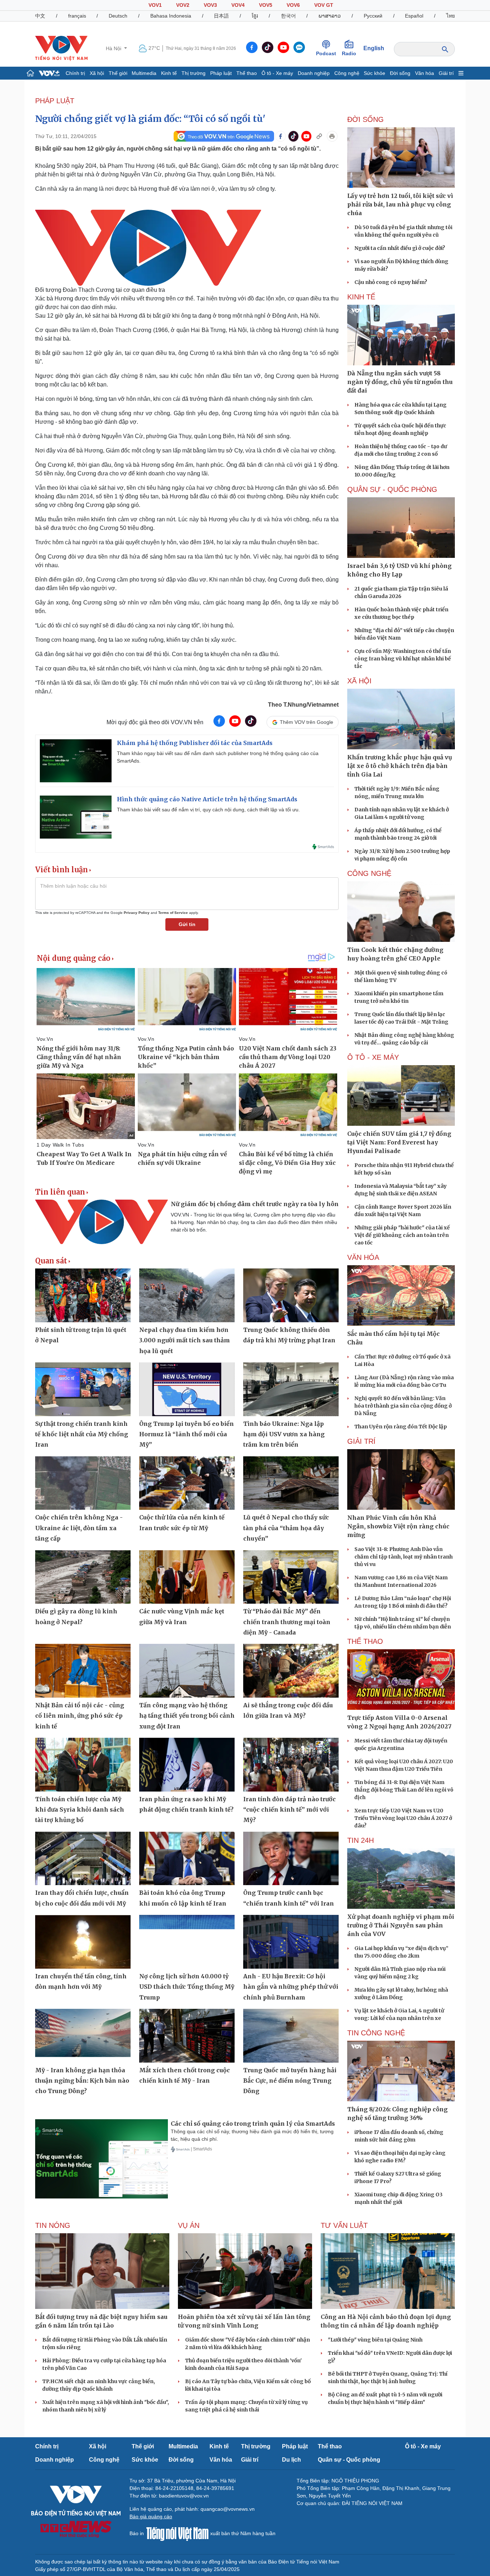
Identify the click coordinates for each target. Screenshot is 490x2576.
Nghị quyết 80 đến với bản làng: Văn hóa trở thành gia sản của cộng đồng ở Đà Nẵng (403, 1406)
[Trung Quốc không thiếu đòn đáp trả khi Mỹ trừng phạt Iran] (291, 1295)
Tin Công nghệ (376, 2033)
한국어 (288, 16)
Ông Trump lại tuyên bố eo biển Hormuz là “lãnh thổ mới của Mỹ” (187, 1434)
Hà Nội (114, 48)
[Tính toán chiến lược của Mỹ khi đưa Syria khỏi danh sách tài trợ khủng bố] (83, 1765)
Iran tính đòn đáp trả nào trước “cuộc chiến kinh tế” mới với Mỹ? (289, 1810)
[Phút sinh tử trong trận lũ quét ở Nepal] (83, 1295)
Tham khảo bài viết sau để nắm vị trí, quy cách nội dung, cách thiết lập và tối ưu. (208, 810)
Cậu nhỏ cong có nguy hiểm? (391, 282)
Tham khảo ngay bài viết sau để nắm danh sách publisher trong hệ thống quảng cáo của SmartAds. (218, 757)
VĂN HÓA (363, 1257)
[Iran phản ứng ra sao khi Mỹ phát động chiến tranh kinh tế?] (187, 1765)
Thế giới (118, 73)
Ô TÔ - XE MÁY (373, 1057)
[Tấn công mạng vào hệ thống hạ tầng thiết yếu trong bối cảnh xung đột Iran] (187, 1671)
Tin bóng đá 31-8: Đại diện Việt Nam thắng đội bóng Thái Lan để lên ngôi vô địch (404, 1790)
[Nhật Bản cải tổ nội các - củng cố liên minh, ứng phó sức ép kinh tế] (83, 1671)
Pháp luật (221, 73)
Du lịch (291, 2460)
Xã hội (97, 73)
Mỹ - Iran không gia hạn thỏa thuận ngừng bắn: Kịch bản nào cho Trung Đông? (82, 2081)
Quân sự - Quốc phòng (349, 2460)
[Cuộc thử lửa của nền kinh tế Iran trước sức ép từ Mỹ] (187, 1483)
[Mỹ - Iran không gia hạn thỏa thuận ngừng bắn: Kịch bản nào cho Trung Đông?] (83, 2036)
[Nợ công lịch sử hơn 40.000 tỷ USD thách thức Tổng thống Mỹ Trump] (187, 1942)
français (77, 16)
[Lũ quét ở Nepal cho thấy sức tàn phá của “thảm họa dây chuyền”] (291, 1483)
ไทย (451, 16)
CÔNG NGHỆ (369, 873)
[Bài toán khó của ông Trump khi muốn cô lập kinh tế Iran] (187, 1859)
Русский (373, 16)
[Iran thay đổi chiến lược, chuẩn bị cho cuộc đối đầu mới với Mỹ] (83, 1859)
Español (414, 16)
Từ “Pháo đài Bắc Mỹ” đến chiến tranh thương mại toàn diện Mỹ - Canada (287, 1622)
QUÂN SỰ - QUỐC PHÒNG (392, 489)
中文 (40, 16)
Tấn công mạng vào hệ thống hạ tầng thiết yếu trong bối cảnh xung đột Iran (187, 1716)
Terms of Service (173, 913)
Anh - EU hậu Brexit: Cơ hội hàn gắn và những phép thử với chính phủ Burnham (291, 1987)
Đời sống (400, 73)
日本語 (221, 16)
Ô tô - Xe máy (277, 73)
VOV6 (293, 5)
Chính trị (75, 73)
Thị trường (194, 73)
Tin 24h (361, 1840)
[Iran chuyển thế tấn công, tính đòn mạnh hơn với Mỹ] (83, 1942)
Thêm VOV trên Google (307, 722)
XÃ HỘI (359, 681)
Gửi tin (187, 924)
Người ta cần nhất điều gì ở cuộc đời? (400, 248)
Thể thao (247, 73)
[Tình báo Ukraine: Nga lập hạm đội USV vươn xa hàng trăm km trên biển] (291, 1389)
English (374, 48)
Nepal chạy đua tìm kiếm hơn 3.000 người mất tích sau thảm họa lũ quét (185, 1340)
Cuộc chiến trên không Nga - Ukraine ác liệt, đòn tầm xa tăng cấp (79, 1528)
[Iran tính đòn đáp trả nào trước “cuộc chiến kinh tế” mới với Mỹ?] (291, 1765)
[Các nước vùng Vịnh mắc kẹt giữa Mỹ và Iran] (187, 1577)
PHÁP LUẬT (55, 101)
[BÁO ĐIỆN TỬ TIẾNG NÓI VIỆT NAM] (61, 48)
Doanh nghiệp (314, 73)
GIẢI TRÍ (361, 1441)
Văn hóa (425, 73)
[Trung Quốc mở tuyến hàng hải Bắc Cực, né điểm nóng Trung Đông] (291, 2036)
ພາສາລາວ (330, 16)
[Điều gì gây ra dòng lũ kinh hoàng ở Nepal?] (83, 1577)
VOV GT (324, 5)
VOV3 (210, 5)
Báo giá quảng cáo (151, 2516)
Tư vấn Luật (344, 2225)
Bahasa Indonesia (171, 16)
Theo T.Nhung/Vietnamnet (303, 705)
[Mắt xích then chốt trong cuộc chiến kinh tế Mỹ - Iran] (187, 2036)
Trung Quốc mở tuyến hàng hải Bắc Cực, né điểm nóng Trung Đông (290, 2081)
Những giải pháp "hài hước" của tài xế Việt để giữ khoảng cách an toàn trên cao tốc (402, 1235)
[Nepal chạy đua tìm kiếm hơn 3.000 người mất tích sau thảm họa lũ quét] (187, 1295)
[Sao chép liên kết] (319, 136)
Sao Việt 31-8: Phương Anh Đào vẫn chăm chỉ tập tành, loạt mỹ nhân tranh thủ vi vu (404, 1557)
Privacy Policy (137, 913)
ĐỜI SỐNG (366, 119)
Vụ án (189, 2225)
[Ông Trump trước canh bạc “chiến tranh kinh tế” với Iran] (291, 1859)
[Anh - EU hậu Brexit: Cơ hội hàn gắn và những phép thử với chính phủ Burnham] (291, 1942)
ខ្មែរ (255, 16)
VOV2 (183, 5)
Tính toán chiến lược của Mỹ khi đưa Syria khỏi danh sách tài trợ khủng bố (80, 1810)
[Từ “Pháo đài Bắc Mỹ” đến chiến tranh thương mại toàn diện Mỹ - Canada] (291, 1577)
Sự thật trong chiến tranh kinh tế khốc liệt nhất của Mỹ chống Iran (82, 1434)
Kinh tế (169, 73)
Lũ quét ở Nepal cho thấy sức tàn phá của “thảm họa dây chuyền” (286, 1528)
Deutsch (118, 16)
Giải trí (446, 73)
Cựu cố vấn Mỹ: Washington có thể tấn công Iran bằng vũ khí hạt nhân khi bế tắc (403, 659)
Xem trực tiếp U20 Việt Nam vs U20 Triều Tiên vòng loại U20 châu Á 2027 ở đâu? (403, 1818)
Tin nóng (53, 2225)
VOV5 (266, 5)
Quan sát (51, 1261)
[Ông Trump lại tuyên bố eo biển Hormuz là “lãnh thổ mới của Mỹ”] (187, 1389)
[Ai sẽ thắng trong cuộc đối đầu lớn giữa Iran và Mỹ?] (291, 1671)
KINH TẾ (361, 297)
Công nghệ (347, 73)
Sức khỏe (374, 73)
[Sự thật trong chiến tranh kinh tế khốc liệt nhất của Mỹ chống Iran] (83, 1389)
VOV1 (155, 5)
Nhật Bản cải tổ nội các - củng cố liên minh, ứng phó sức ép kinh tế (80, 1716)
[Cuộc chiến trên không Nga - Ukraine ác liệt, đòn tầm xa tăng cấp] (83, 1483)
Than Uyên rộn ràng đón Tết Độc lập (401, 1427)
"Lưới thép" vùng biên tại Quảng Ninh (375, 2340)
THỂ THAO (365, 1641)
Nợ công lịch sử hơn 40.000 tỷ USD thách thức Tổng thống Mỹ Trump (187, 1987)
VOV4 (238, 5)
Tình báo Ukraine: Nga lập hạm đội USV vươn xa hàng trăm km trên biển (284, 1434)
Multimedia (144, 73)
